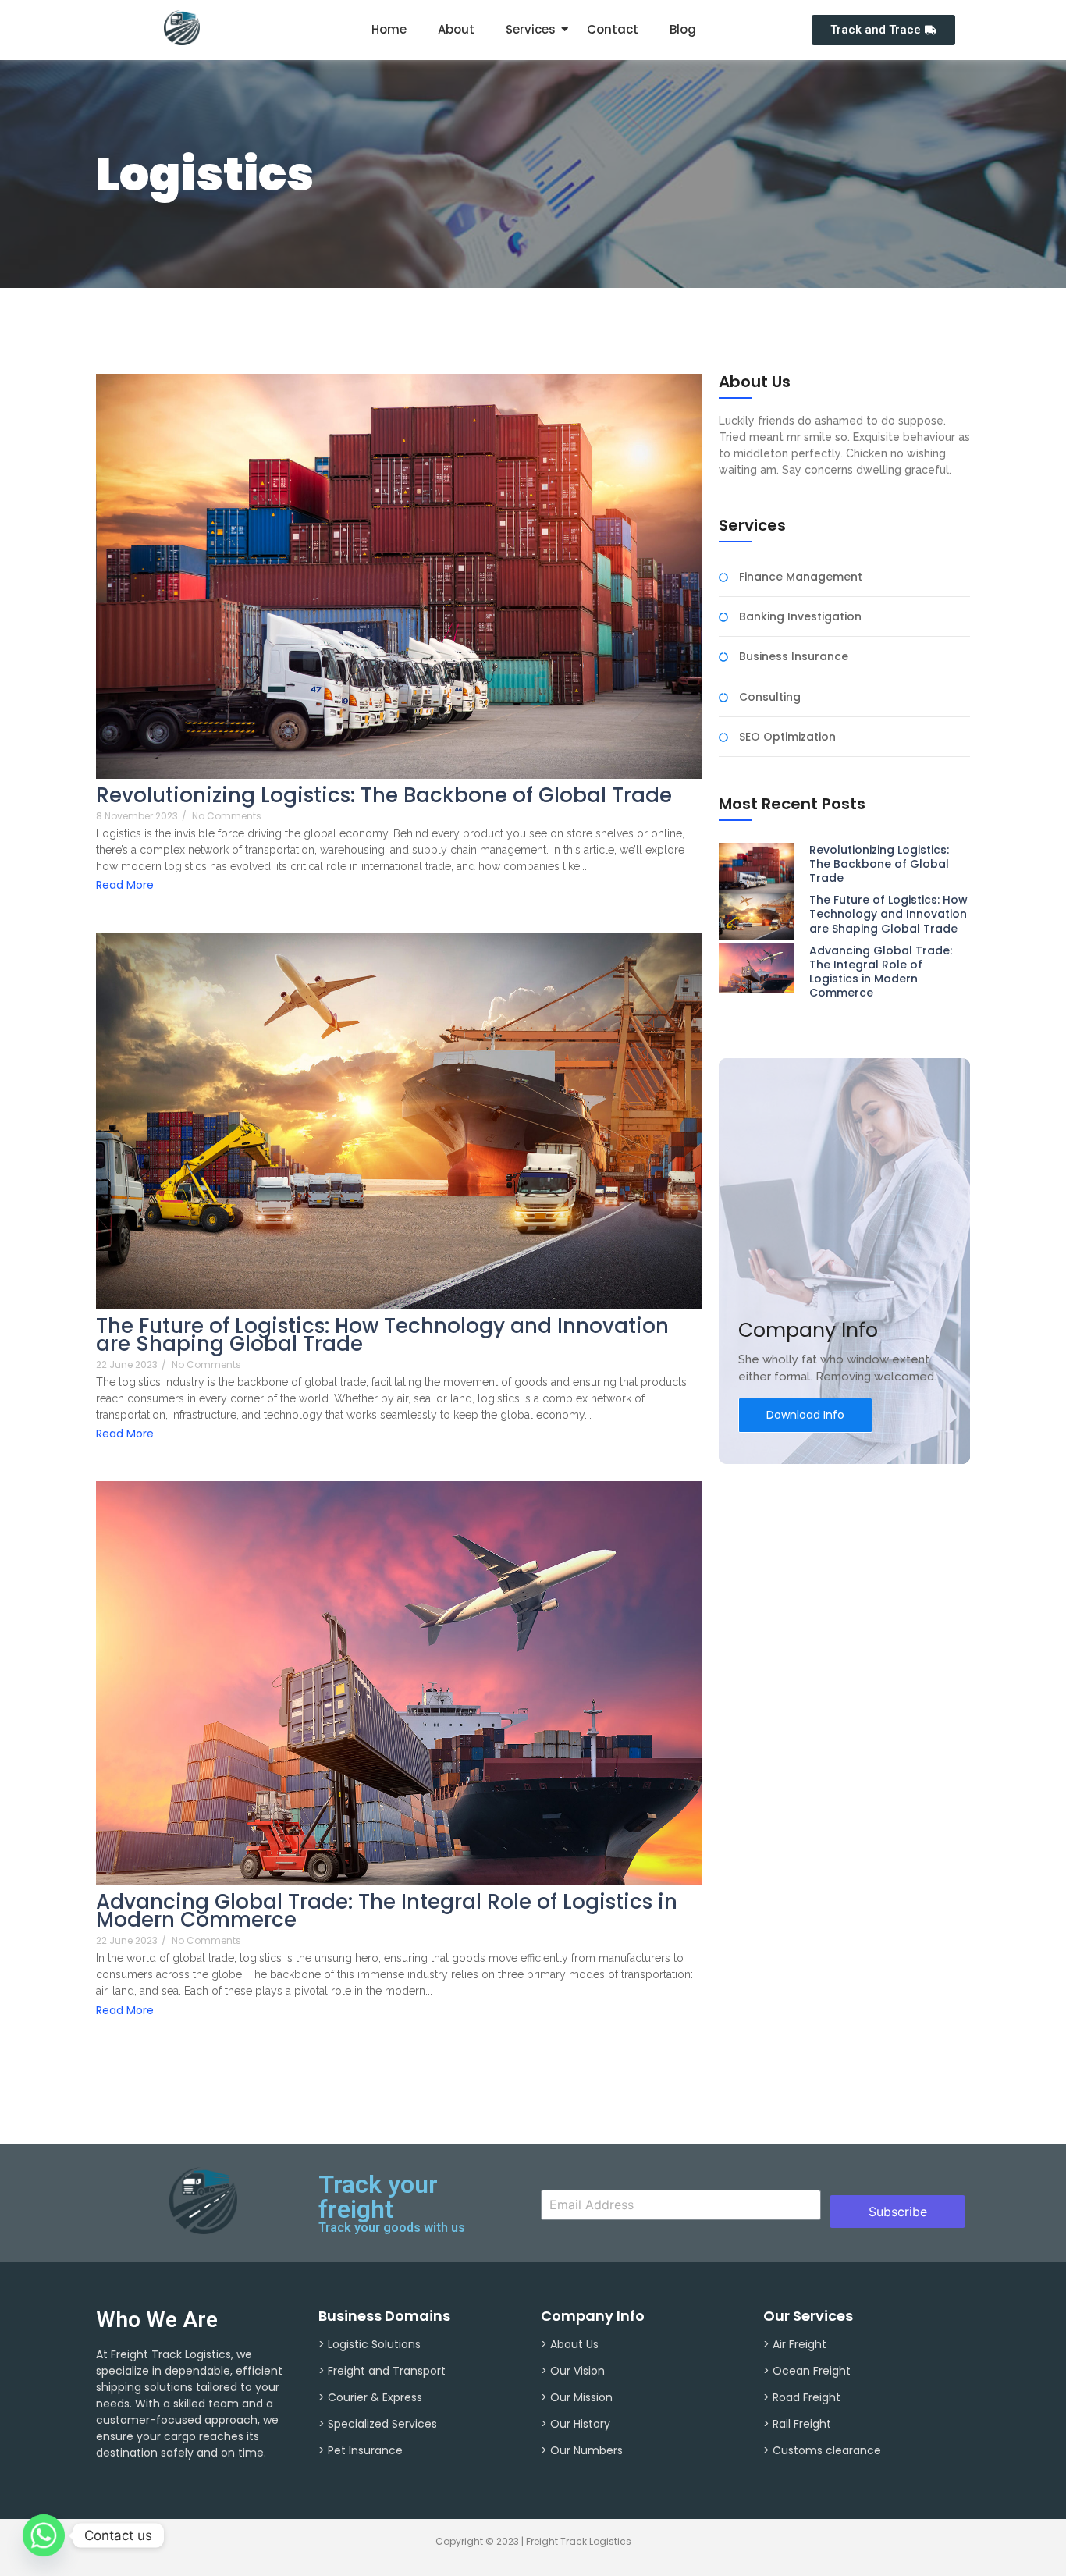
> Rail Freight (797, 2424)
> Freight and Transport (382, 2371)
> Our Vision (573, 2371)
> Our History (576, 2424)
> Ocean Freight (807, 2371)
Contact (613, 29)
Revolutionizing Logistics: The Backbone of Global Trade (384, 796)
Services (531, 29)
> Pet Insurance (361, 2450)
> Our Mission (577, 2397)
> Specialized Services (378, 2424)
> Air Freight (795, 2344)
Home (389, 29)
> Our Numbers (582, 2450)
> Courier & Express (370, 2397)
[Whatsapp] (44, 2535)
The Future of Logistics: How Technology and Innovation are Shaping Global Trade (382, 1335)
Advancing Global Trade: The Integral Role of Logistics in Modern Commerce (387, 1911)
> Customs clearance (822, 2450)
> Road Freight (802, 2397)
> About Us (570, 2344)
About (456, 29)
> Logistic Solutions (370, 2344)
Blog (683, 29)
